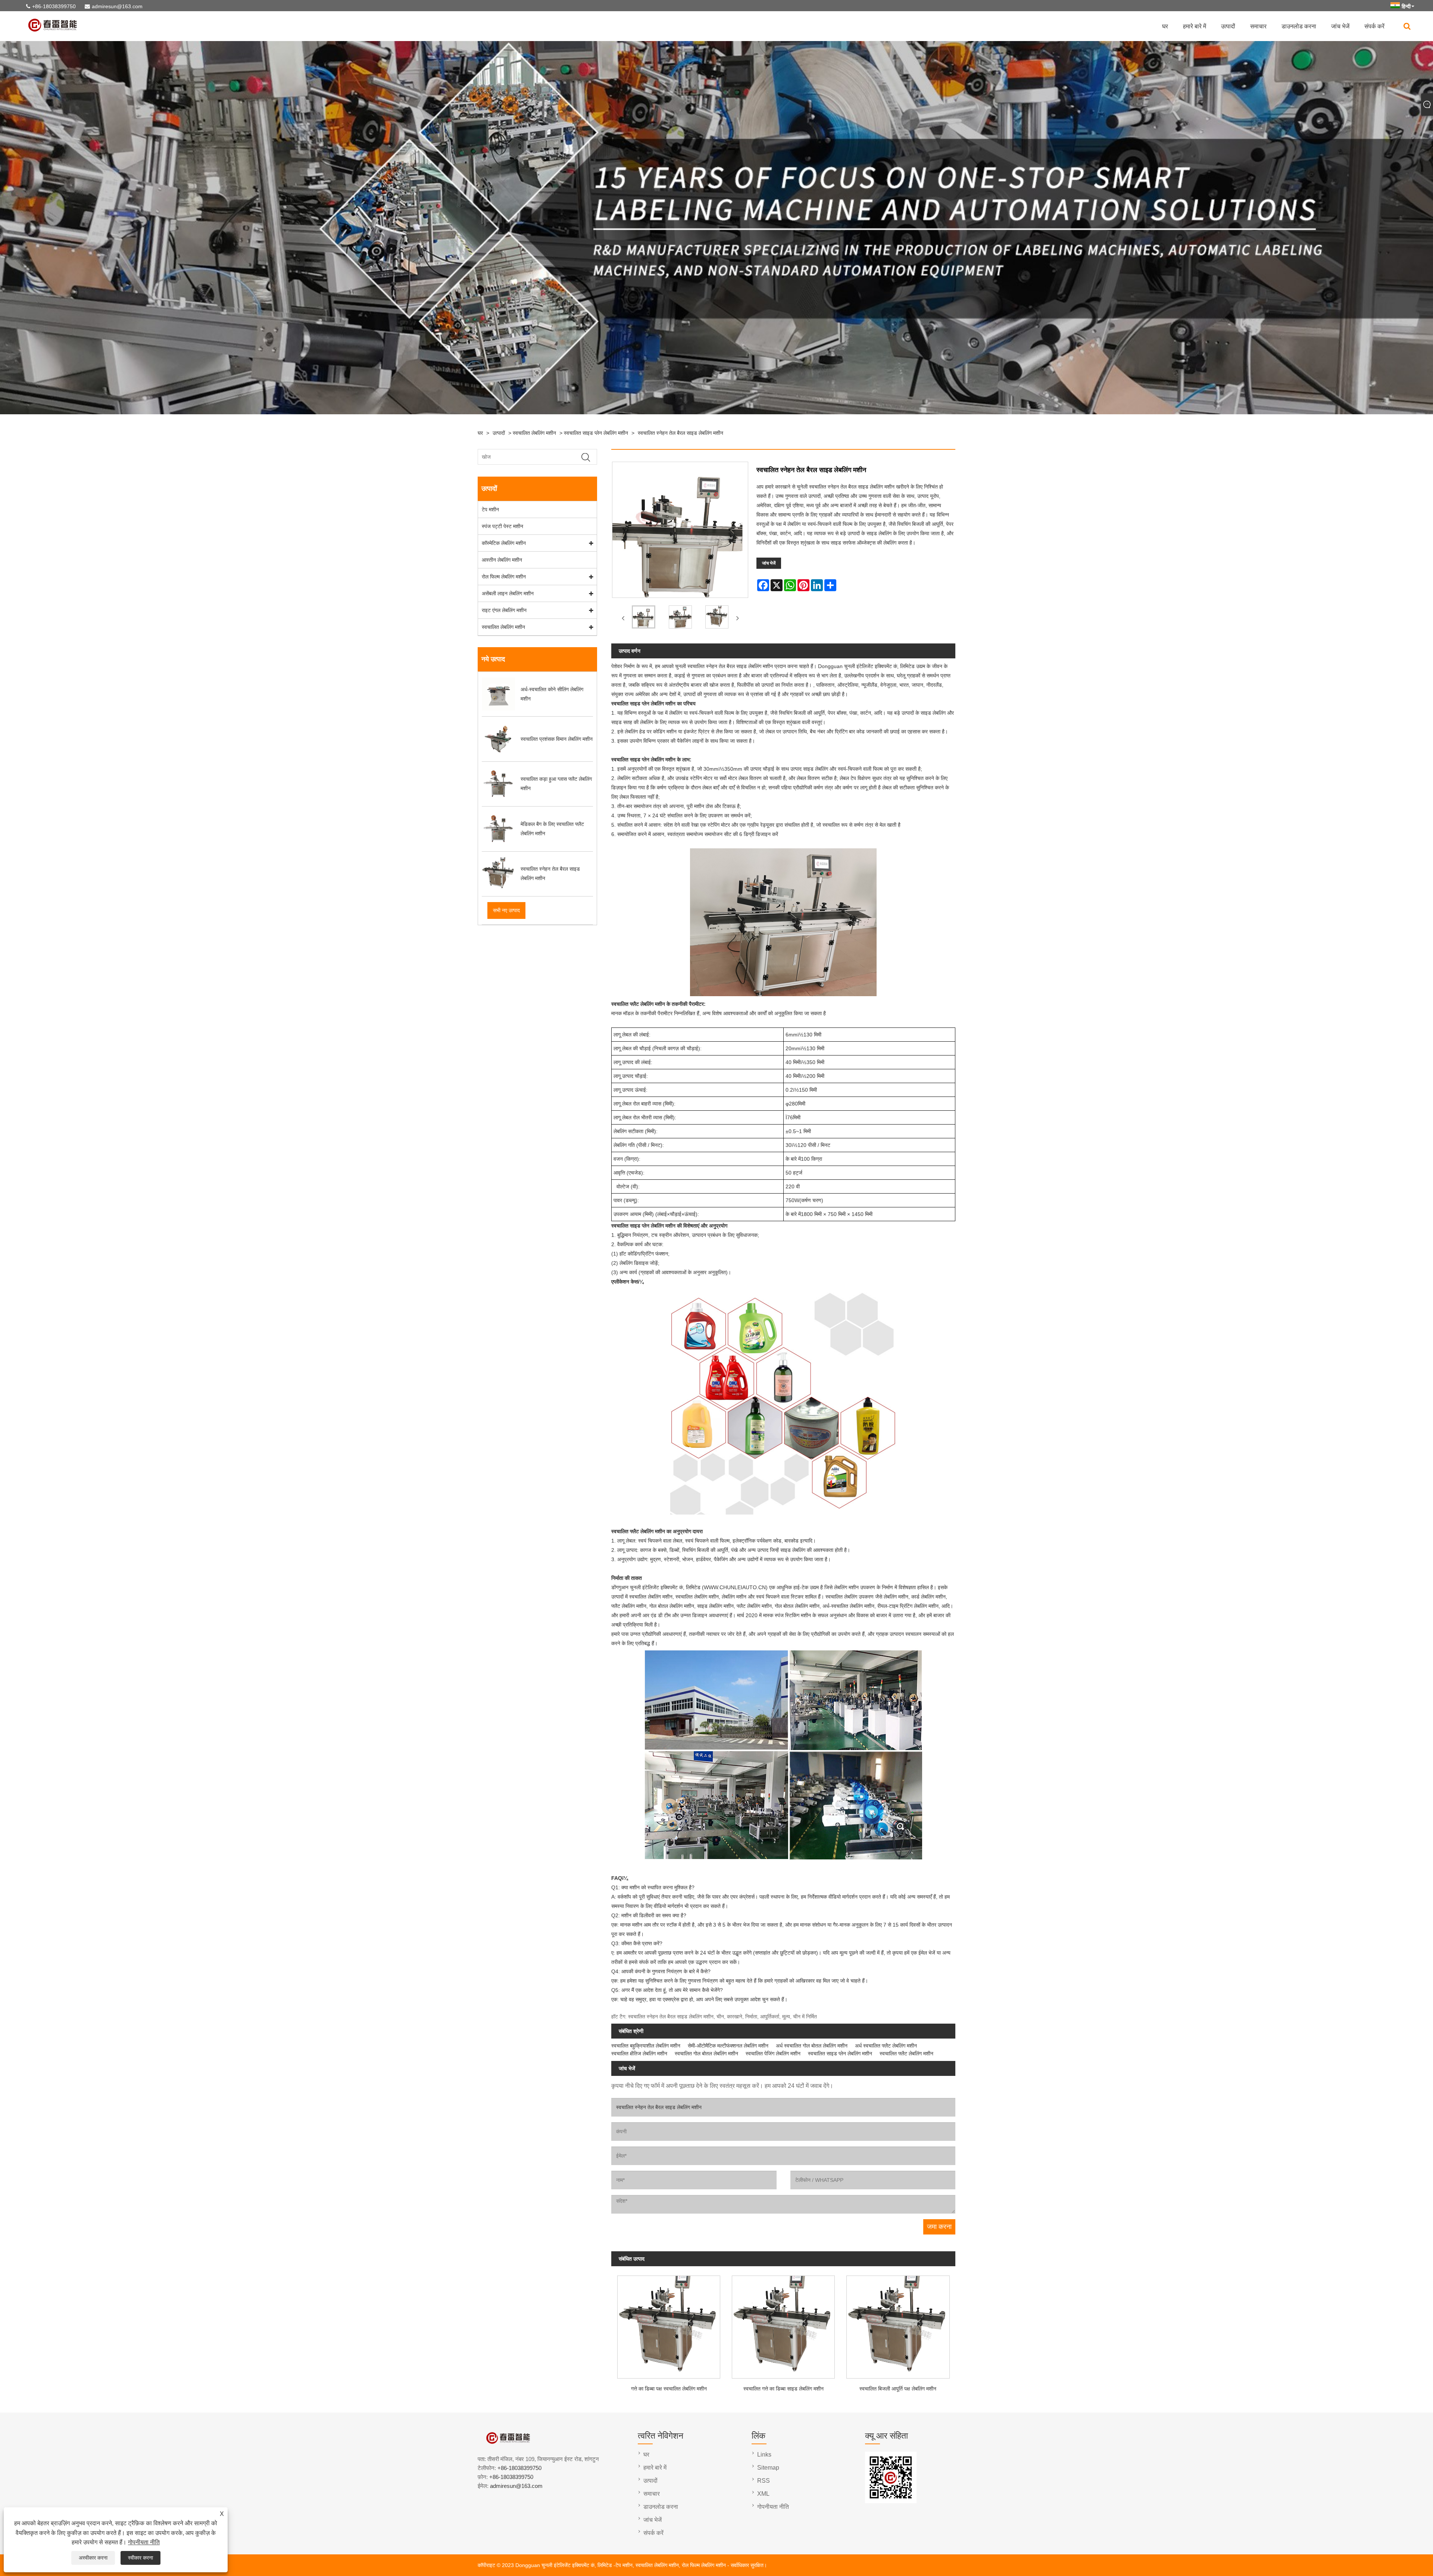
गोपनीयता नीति (144, 2542)
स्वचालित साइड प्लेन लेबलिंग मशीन (596, 433)
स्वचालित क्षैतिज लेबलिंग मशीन (639, 2053)
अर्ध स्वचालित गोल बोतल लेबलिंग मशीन (812, 2046)
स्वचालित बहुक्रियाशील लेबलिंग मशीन (646, 2046)
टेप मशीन (490, 509)
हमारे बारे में (1195, 26)
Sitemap (768, 2468)
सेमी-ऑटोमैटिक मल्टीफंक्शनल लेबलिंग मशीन (728, 2046)
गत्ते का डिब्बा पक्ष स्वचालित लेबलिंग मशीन (669, 2389)
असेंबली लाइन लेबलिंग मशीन (508, 593)
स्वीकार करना (141, 2558)
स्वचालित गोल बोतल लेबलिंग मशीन (706, 2053)
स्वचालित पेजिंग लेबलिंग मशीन (773, 2053)
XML (763, 2494)
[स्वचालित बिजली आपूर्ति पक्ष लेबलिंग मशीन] (898, 2325)
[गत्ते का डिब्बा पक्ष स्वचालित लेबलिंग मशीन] (669, 2325)
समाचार (1258, 26)
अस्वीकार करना (93, 2558)
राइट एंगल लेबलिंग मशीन (504, 610)
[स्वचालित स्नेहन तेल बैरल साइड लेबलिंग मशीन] (643, 618)
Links (764, 2455)
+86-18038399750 (54, 6)
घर (1165, 26)
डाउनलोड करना (1299, 26)
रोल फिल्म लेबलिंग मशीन (504, 577)
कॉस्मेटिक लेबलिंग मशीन (504, 543)
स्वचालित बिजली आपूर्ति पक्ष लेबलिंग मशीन (898, 2389)
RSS (764, 2481)
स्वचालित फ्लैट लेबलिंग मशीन (906, 2053)
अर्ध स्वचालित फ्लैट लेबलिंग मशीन (886, 2046)
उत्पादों (1228, 26)
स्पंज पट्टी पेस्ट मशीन (502, 526)
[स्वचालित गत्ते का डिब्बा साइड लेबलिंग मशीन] (783, 2325)
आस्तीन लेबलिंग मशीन (502, 560)
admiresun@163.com (117, 6)
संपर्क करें (1374, 26)
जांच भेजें (1340, 26)
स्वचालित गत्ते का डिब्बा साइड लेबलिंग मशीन (783, 2389)
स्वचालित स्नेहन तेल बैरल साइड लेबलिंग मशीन (680, 433)
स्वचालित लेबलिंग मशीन (534, 433)
